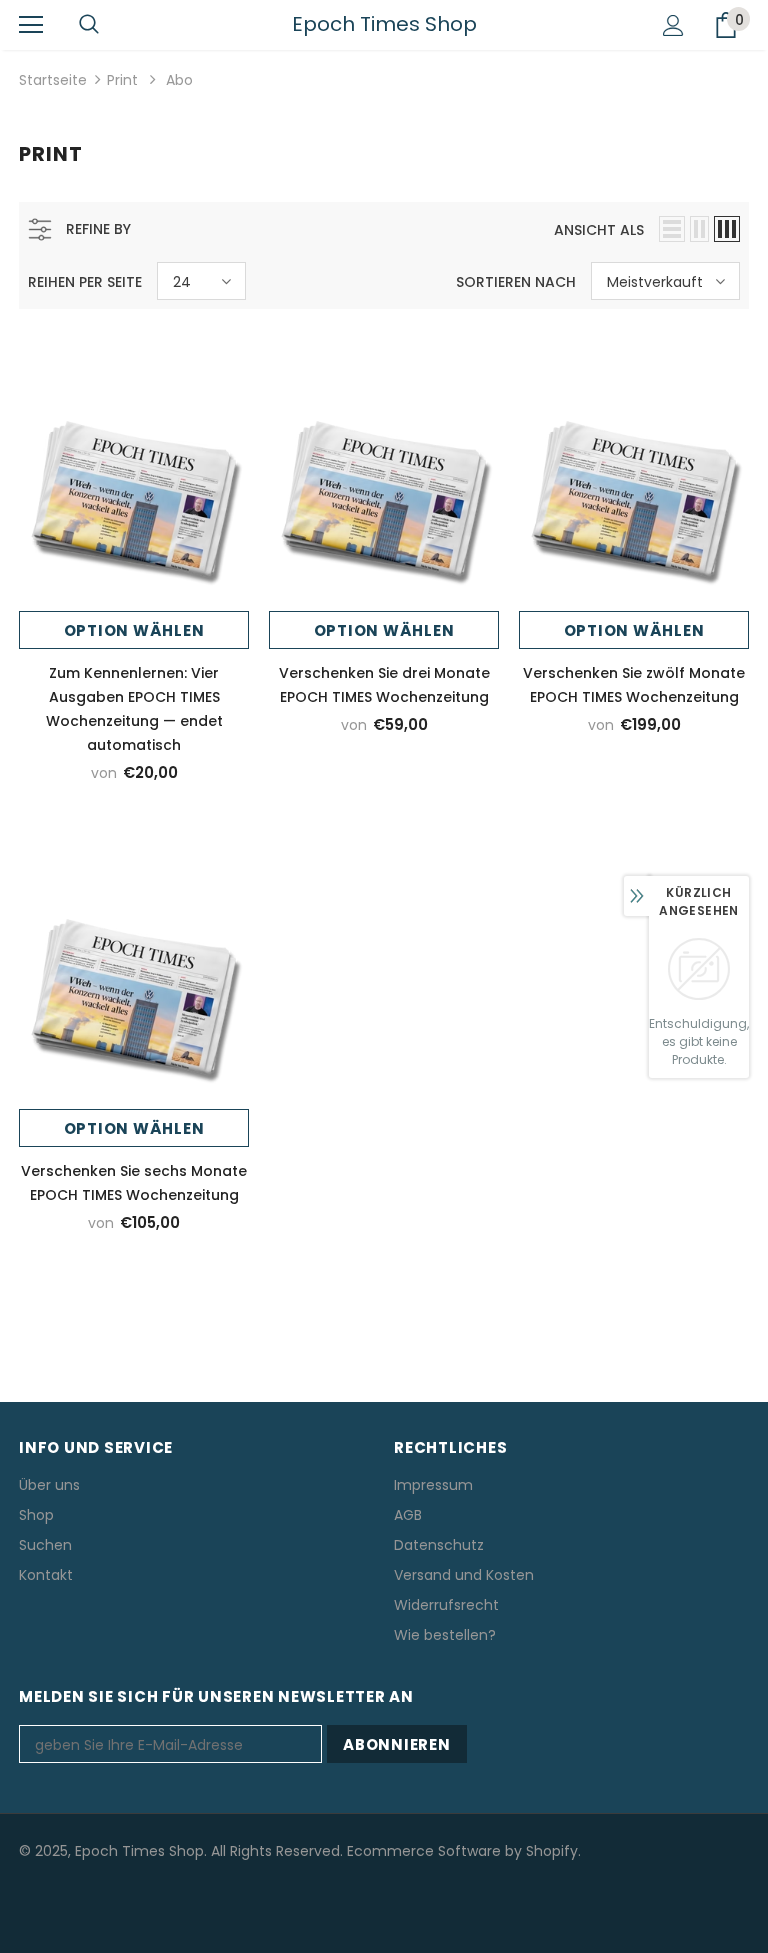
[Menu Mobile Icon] (31, 25)
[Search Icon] (89, 25)
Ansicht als (599, 230)
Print (122, 80)
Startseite (53, 80)
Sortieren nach (516, 282)
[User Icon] (673, 25)
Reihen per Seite (85, 282)
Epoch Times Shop (384, 24)
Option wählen (134, 630)
